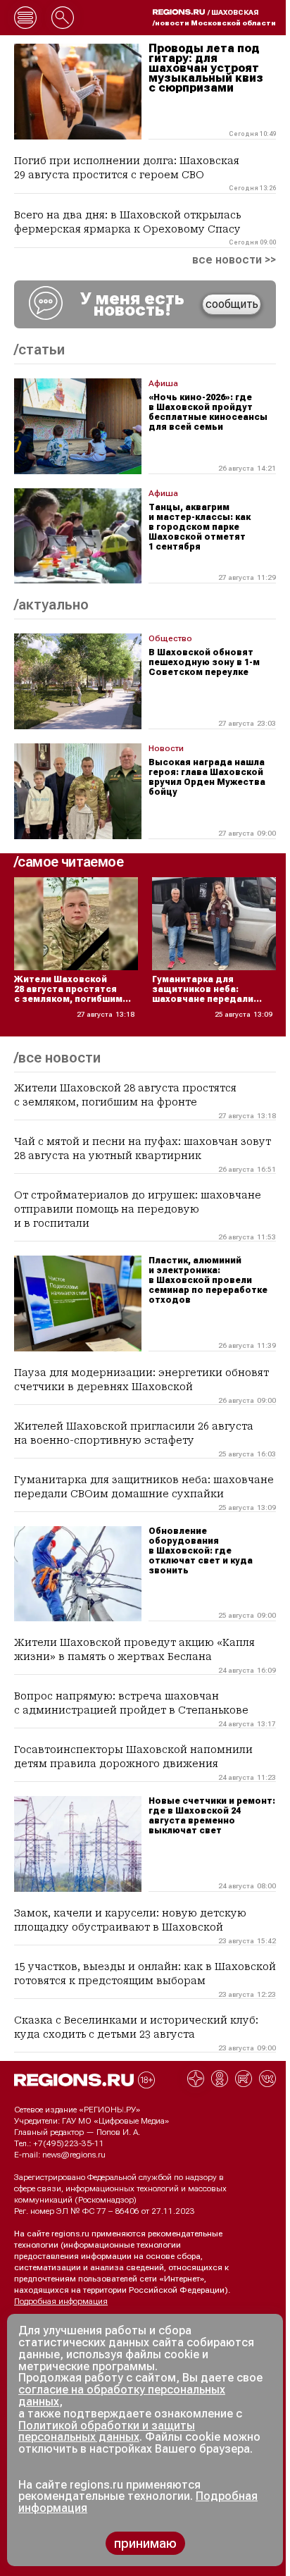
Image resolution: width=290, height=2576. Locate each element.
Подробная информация (61, 2301)
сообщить (232, 304)
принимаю (145, 2543)
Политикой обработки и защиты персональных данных (107, 2432)
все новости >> (234, 260)
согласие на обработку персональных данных (122, 2396)
